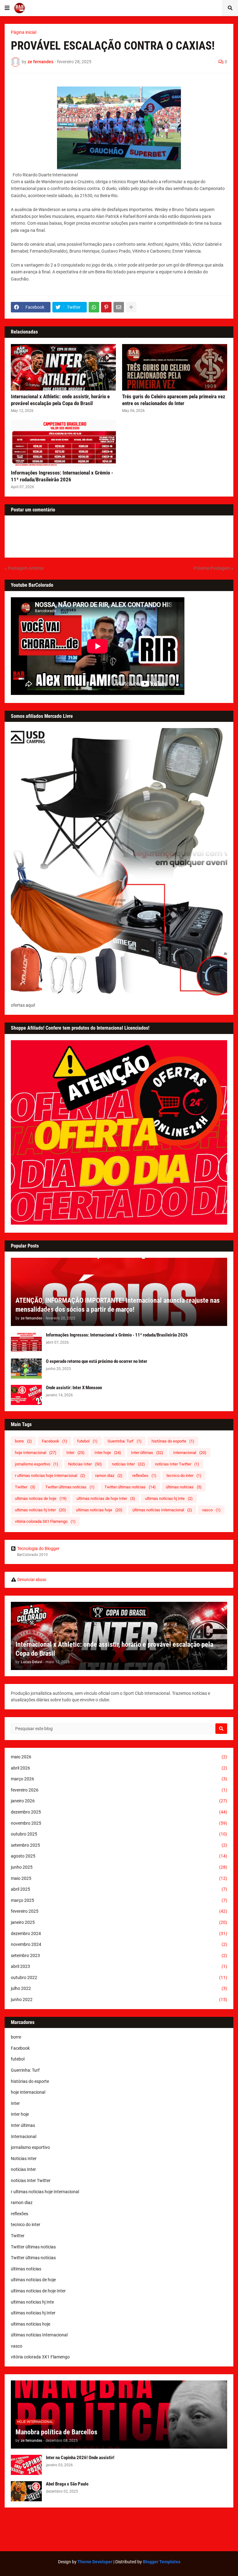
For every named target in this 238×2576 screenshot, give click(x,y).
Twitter (25, 1487)
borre (23, 1441)
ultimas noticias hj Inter (40, 1510)
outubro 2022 (119, 1977)
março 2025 (119, 1900)
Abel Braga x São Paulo (67, 2484)
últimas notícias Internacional (162, 1510)
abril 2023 (119, 1966)
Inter (75, 1453)
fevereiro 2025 (119, 1911)
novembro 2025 (119, 1823)
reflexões (144, 1476)
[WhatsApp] (94, 307)
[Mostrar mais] (131, 307)
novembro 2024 (119, 1944)
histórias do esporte (173, 1441)
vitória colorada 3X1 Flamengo (45, 1521)
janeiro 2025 (119, 1922)
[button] (7, 8)
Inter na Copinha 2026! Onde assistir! (80, 2458)
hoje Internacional (36, 1453)
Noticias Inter (85, 1464)
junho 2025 (119, 1867)
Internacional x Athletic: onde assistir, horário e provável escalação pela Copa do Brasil (60, 400)
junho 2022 (119, 1999)
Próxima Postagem (212, 568)
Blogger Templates (162, 2562)
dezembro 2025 (119, 1812)
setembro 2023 (119, 1955)
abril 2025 (119, 1889)
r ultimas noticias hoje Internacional (50, 1476)
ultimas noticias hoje (99, 1510)
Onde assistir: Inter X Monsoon (74, 1388)
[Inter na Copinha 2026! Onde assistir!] (26, 2465)
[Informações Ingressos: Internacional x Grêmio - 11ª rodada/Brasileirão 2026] (63, 444)
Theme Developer (95, 2562)
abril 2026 (119, 1768)
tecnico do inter (184, 1476)
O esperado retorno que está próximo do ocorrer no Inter (97, 1361)
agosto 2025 (119, 1856)
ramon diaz (109, 1476)
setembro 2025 (119, 1845)
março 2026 (119, 1779)
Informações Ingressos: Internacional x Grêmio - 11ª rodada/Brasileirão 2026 (62, 476)
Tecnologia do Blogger (38, 1549)
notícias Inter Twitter (177, 1464)
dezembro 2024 (119, 1933)
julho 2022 (119, 1988)
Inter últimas (147, 1453)
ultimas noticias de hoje (41, 1498)
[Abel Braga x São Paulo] (26, 2491)
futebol (87, 1441)
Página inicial (24, 32)
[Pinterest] (106, 307)
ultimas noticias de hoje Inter (106, 1498)
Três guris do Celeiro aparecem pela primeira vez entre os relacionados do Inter (174, 400)
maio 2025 (119, 1878)
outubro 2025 (119, 1834)
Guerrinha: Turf (125, 1441)
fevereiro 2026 (119, 1790)
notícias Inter (128, 1464)
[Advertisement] (119, 2530)
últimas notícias (184, 1487)
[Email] (119, 307)
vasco (211, 1510)
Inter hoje (108, 1453)
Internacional (190, 1453)
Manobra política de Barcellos (56, 2432)
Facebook (55, 1441)
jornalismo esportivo (37, 1464)
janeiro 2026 (119, 1801)
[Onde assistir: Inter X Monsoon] (26, 1395)
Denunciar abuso (32, 1580)
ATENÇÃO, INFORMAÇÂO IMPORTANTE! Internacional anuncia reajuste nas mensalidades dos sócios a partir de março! (118, 1305)
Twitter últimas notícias (70, 1487)
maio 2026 (119, 1757)
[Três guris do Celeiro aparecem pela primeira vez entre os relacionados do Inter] (175, 367)
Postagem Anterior (26, 568)
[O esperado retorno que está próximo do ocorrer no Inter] (26, 1369)
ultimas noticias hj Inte (169, 1498)
